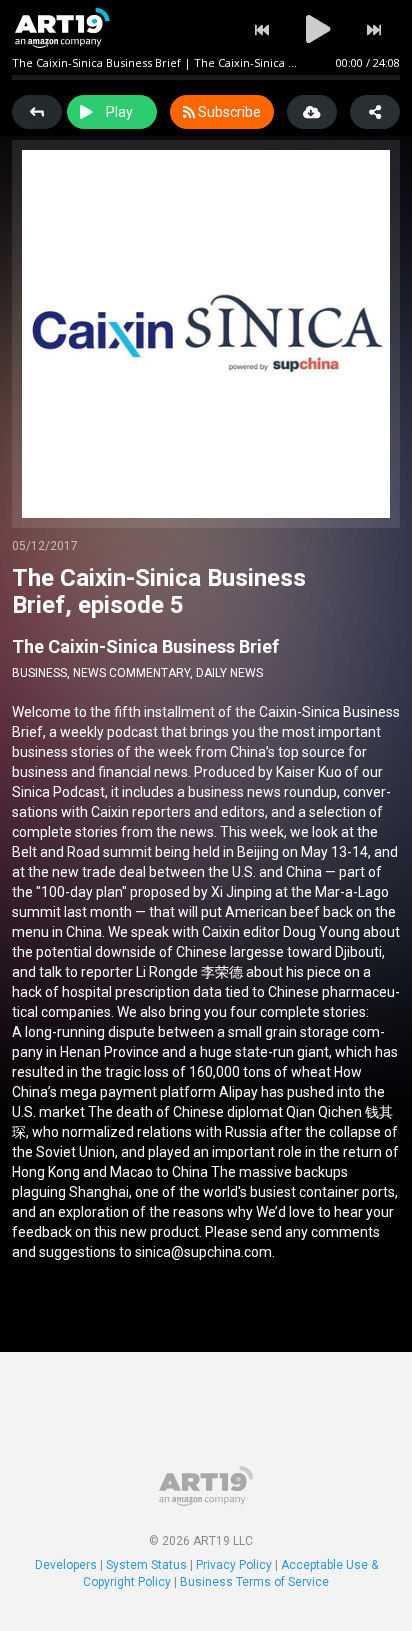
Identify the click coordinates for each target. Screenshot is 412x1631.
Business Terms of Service (254, 1582)
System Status (146, 1565)
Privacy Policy (234, 1565)
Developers (66, 1565)
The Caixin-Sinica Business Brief (145, 646)
